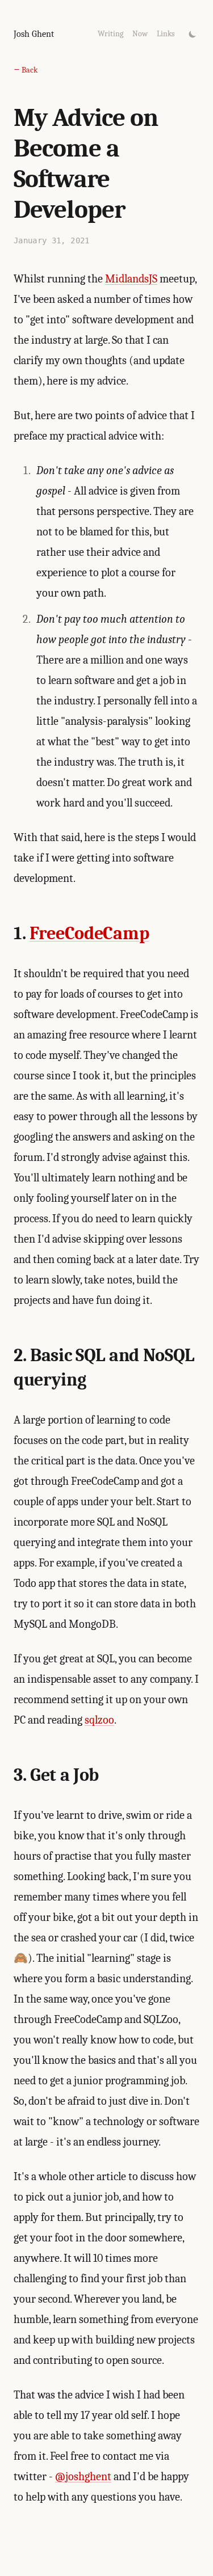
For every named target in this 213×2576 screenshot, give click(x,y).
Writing (110, 34)
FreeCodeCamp (89, 933)
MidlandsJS (131, 279)
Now (140, 34)
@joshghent (83, 2476)
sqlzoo (99, 1720)
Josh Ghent (34, 34)
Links (166, 34)
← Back (26, 70)
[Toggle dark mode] (193, 34)
